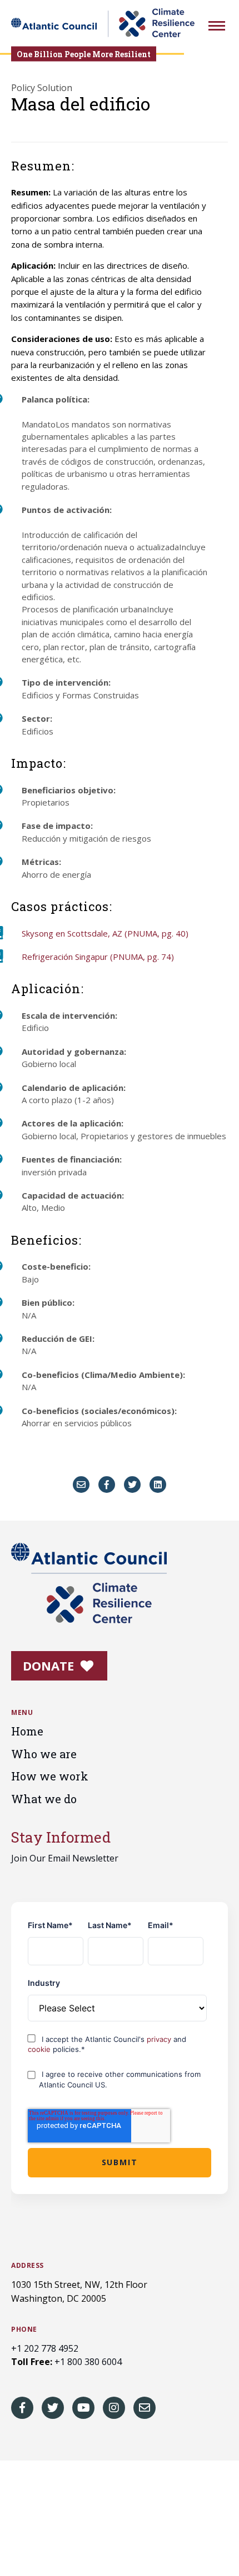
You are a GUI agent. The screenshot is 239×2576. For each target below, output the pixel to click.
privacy (160, 2039)
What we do (44, 1799)
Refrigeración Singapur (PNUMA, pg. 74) (98, 957)
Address (28, 2266)
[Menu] (217, 27)
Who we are (44, 1754)
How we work (50, 1776)
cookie (40, 2049)
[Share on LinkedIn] (158, 1485)
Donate (50, 1666)
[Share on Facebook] (107, 1485)
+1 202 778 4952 (45, 2348)
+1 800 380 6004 (88, 2362)
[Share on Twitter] (132, 1485)
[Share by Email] (81, 1485)
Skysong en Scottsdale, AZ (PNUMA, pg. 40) (105, 933)
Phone (24, 2330)
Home (27, 1731)
